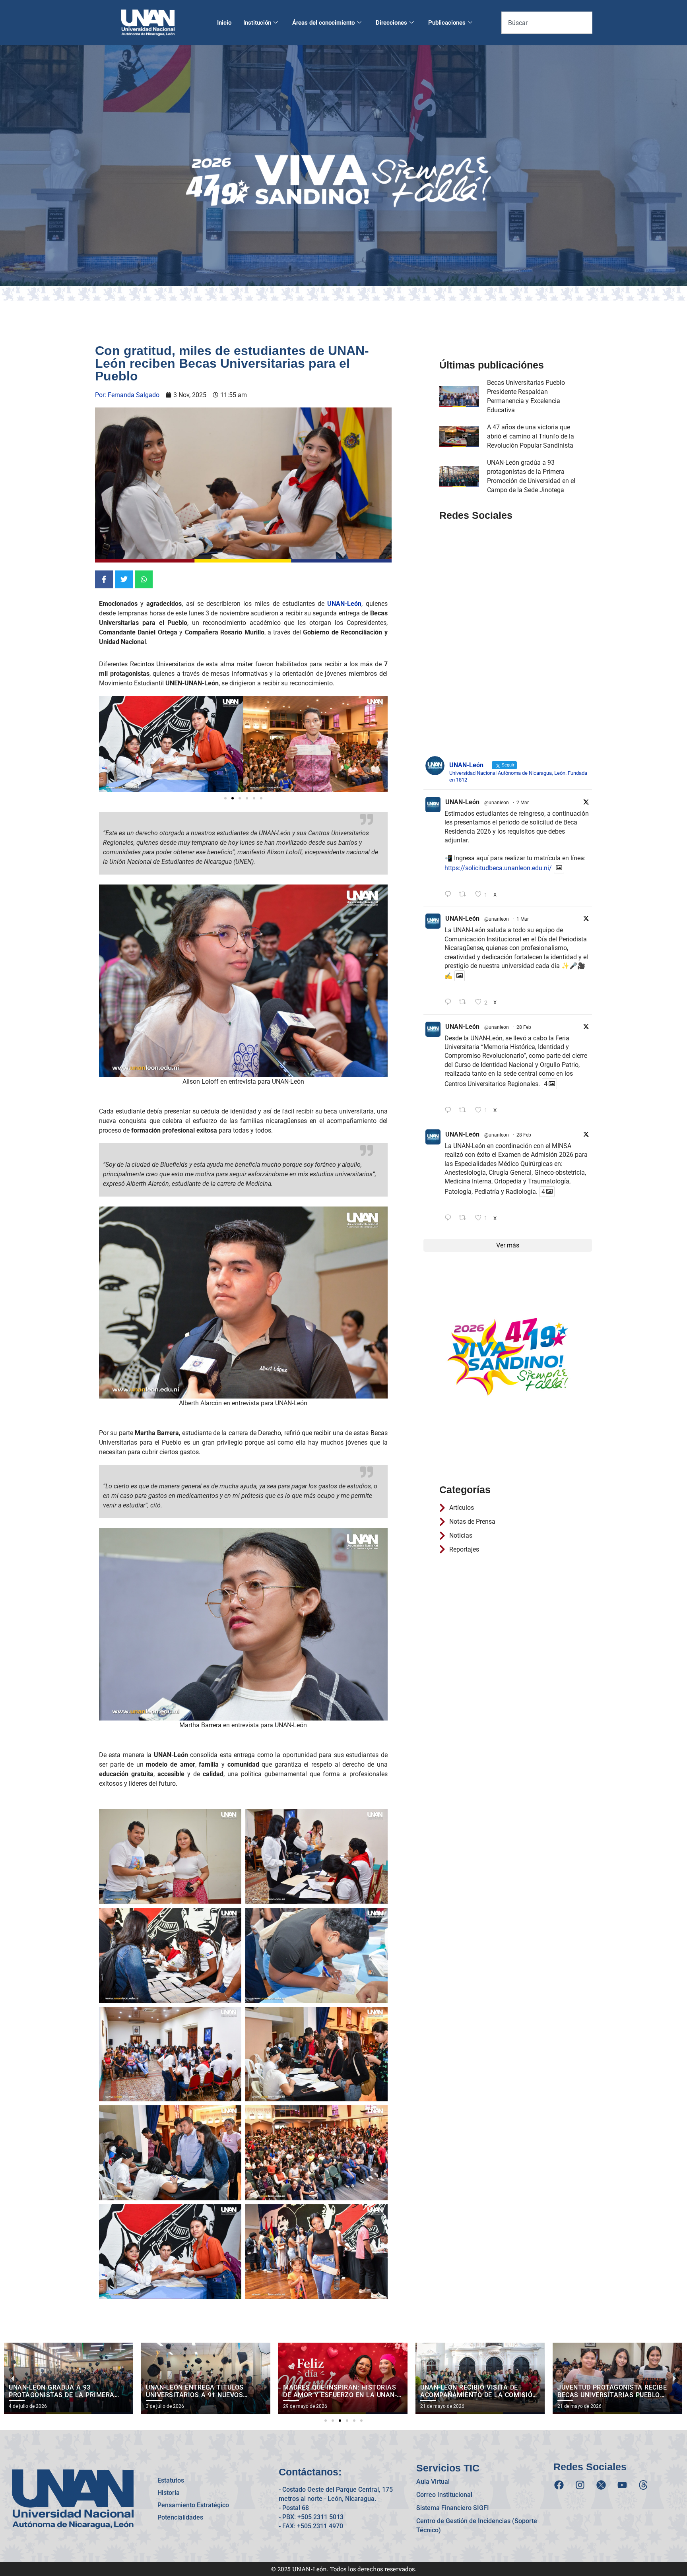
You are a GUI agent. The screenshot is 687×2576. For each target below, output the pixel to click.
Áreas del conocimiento (323, 23)
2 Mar (523, 803)
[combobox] (547, 23)
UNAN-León (462, 802)
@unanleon (497, 803)
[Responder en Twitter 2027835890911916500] (450, 1218)
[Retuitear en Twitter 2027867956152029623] (465, 1111)
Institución (257, 23)
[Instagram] (580, 2485)
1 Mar (523, 919)
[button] (108, 744)
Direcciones (391, 23)
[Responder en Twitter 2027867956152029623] (450, 1111)
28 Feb (524, 1027)
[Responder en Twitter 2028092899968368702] (450, 1002)
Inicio (224, 23)
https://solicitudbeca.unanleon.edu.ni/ (498, 868)
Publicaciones (447, 23)
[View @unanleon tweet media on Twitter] (559, 868)
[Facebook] (559, 2485)
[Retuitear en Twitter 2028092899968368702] (465, 1002)
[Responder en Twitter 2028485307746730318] (450, 895)
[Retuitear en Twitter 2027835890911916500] (465, 1218)
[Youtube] (622, 2485)
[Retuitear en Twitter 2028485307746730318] (465, 895)
